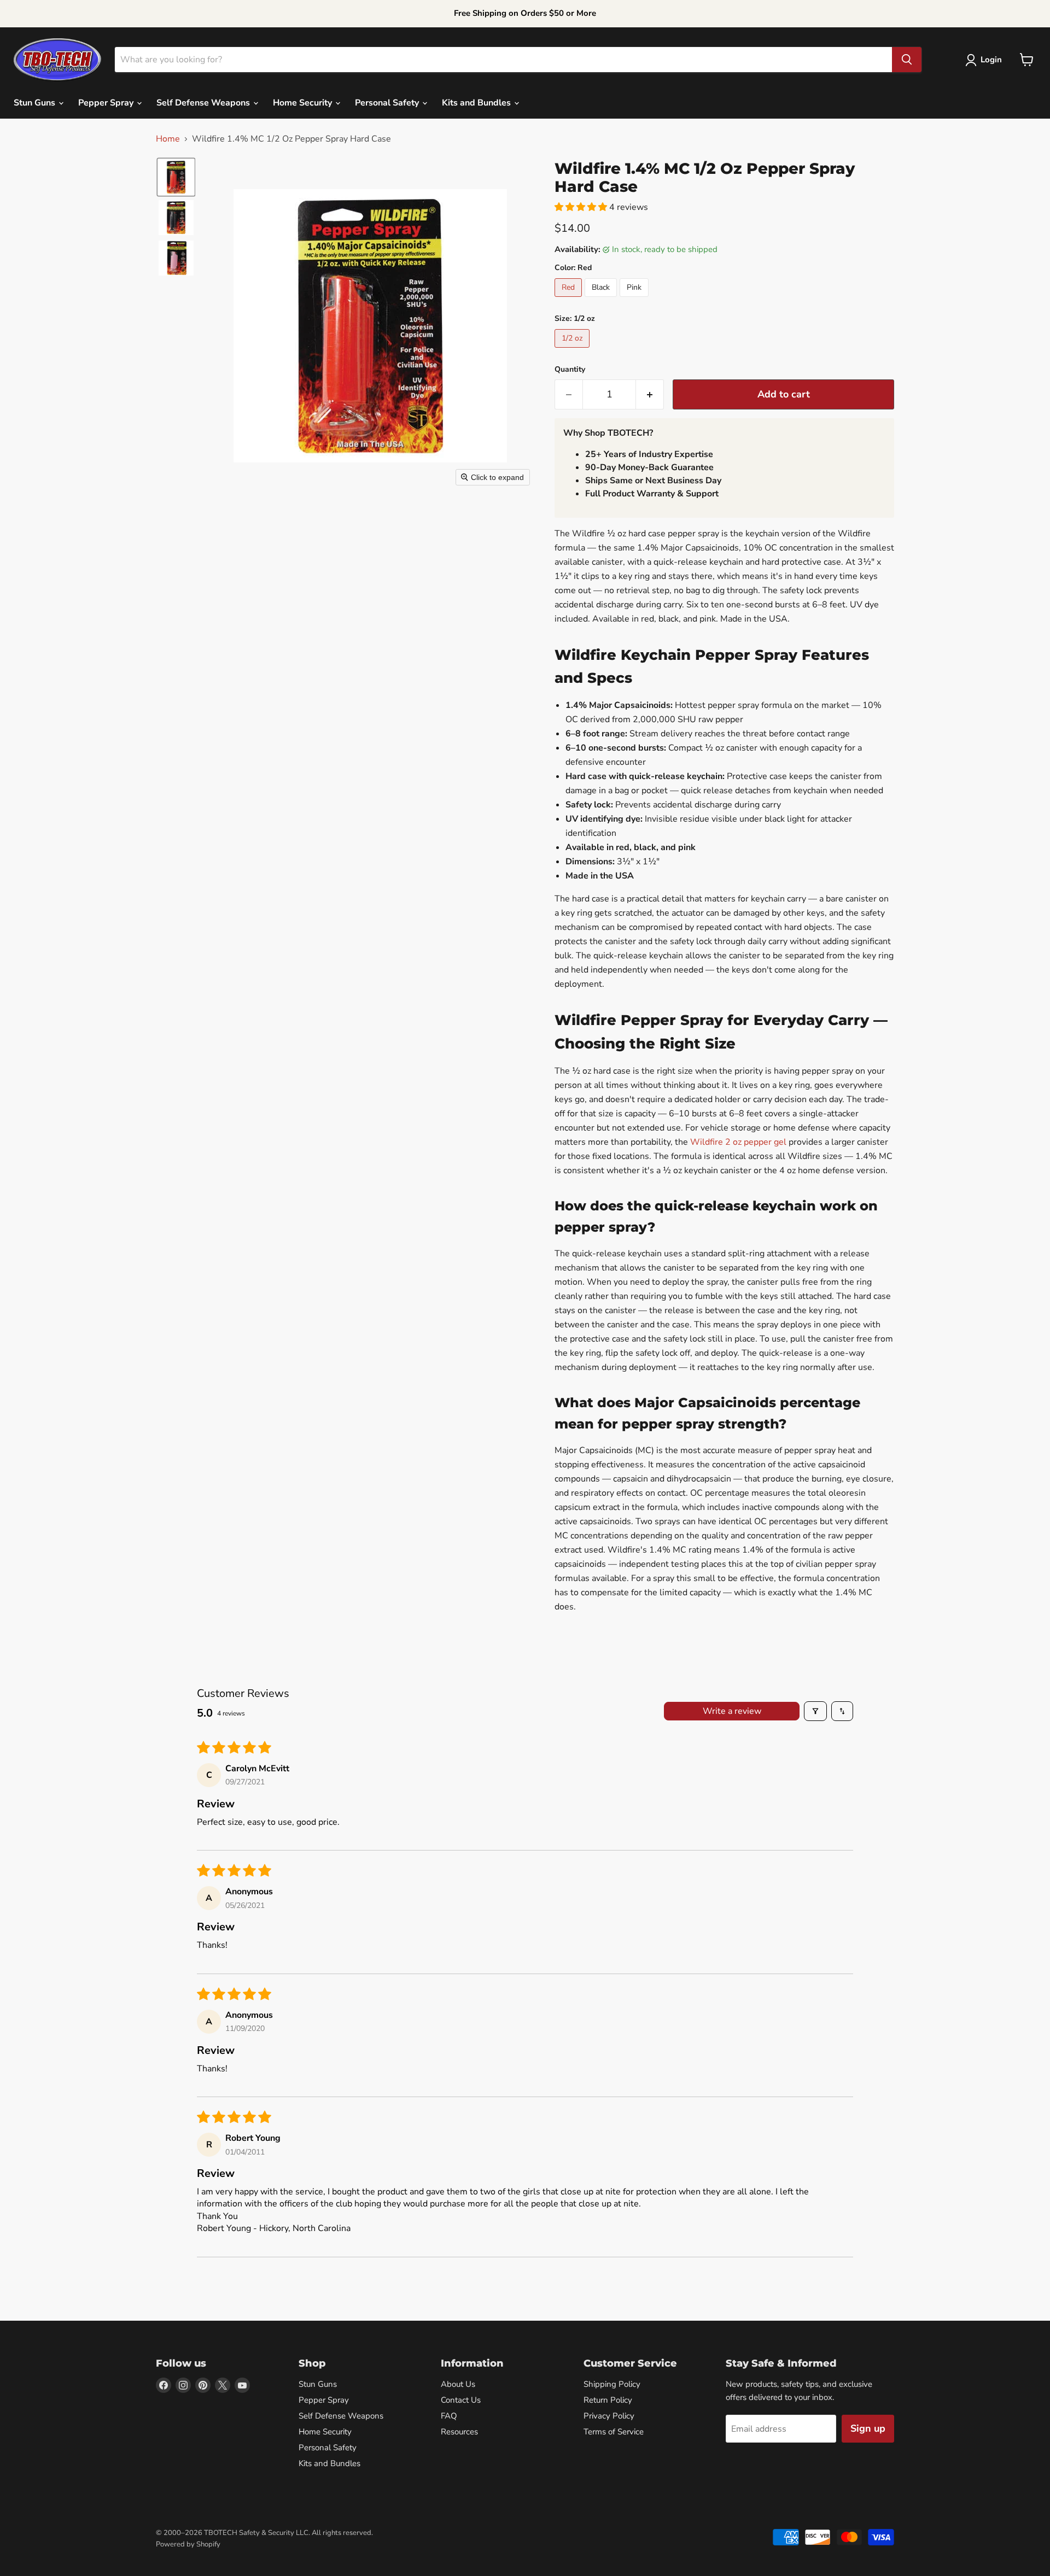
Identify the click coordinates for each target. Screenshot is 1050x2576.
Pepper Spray (107, 103)
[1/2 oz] (573, 350)
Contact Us (461, 2400)
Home (168, 139)
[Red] (570, 300)
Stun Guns (36, 103)
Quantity (570, 370)
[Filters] (815, 1711)
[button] (986, 60)
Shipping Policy (612, 2384)
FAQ (449, 2416)
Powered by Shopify (188, 2544)
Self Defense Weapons (204, 103)
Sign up (868, 2428)
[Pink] (635, 300)
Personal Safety (388, 103)
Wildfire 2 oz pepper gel (738, 1142)
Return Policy (608, 2400)
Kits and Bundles (477, 103)
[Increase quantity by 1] (650, 394)
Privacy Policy (609, 2416)
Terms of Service (614, 2432)
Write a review (732, 1711)
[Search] (907, 60)
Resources (459, 2432)
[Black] (602, 300)
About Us (458, 2384)
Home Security (304, 103)
